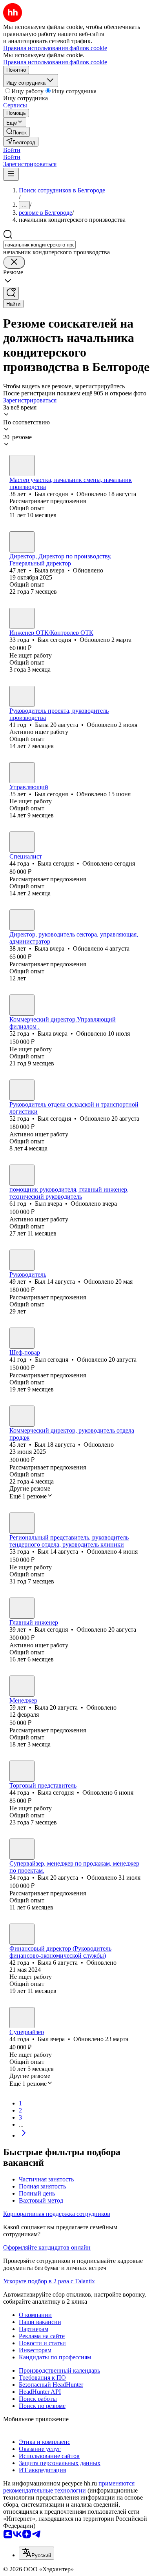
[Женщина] (22, 542)
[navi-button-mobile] (11, 174)
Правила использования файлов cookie (55, 62)
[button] (12, 150)
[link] (16, 132)
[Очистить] (14, 262)
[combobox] (39, 245)
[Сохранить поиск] (11, 293)
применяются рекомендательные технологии (69, 2487)
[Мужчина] (22, 466)
